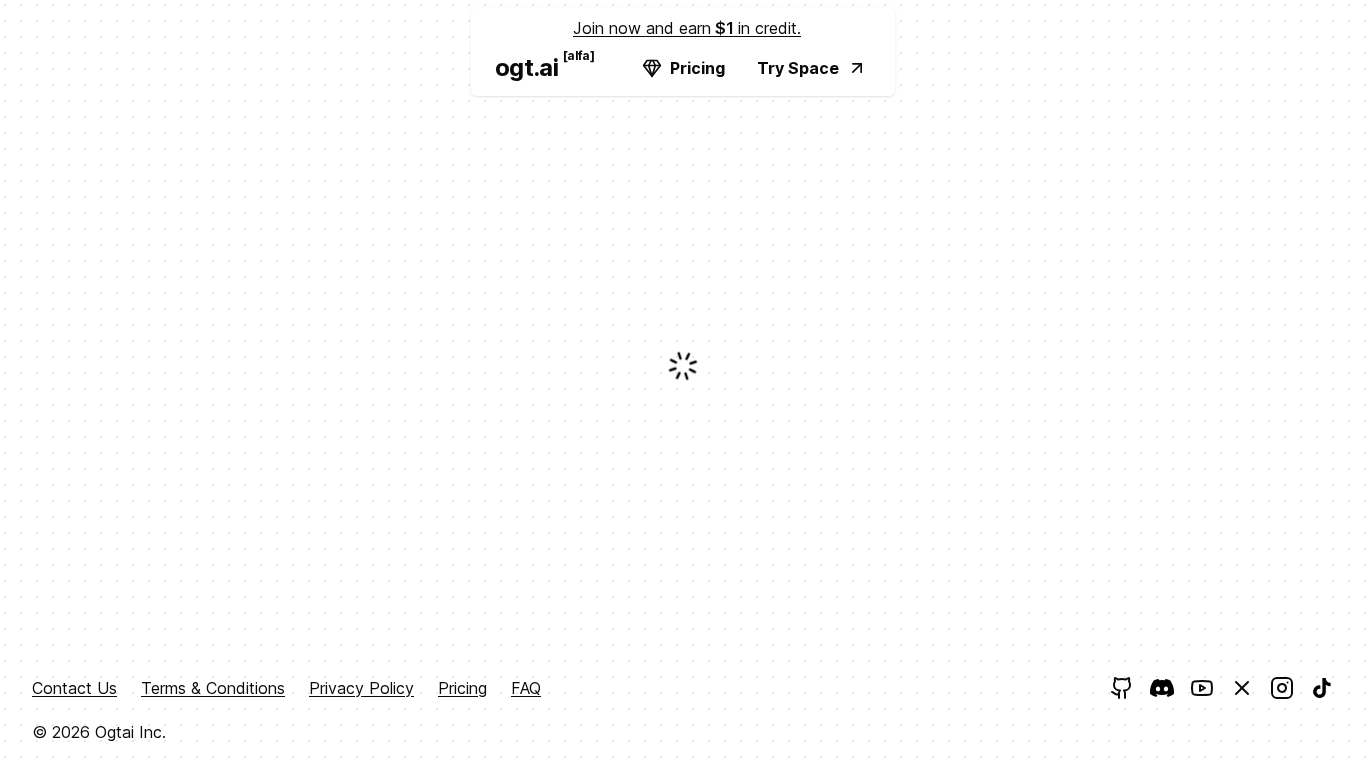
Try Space (798, 68)
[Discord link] (1162, 688)
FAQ (526, 688)
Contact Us (74, 688)
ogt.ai (534, 65)
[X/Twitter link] (1242, 688)
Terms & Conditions (213, 688)
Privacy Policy (361, 688)
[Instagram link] (1282, 688)
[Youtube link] (1202, 688)
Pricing (697, 68)
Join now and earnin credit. (687, 28)
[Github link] (1122, 688)
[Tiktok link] (1322, 688)
